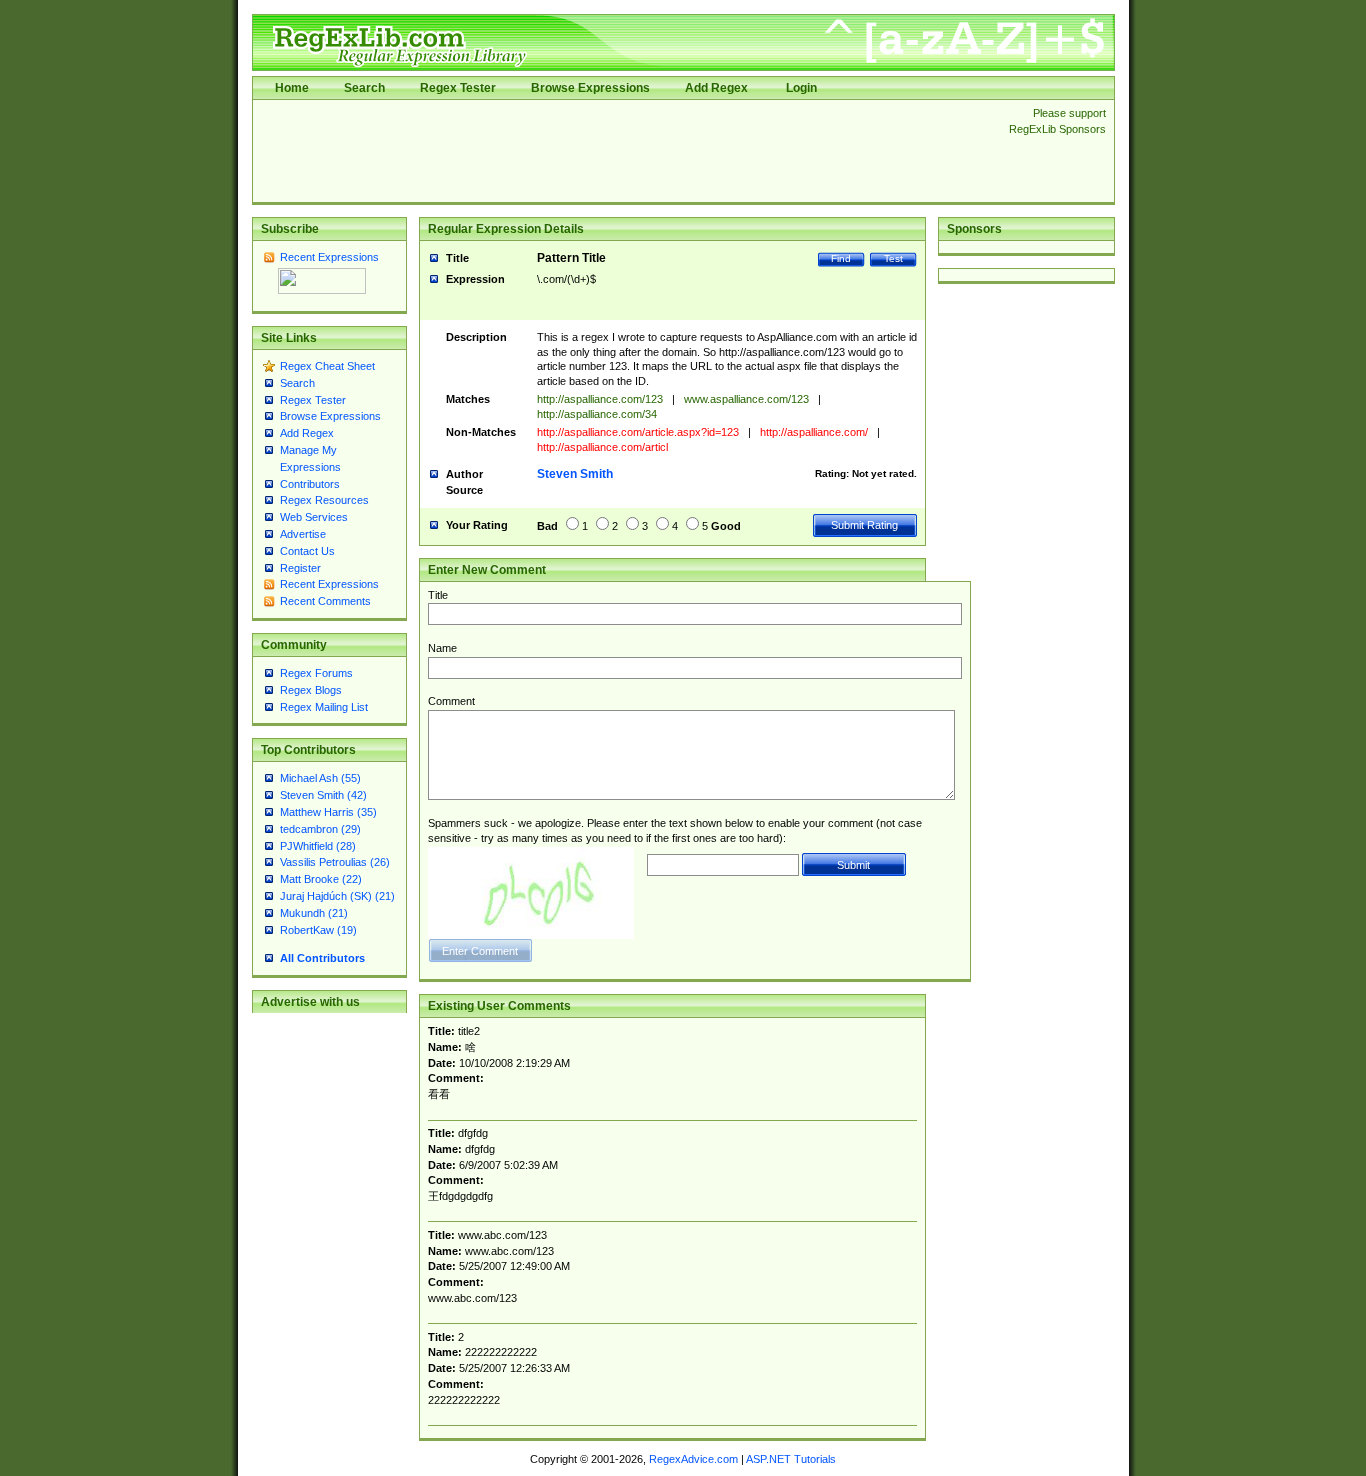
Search (364, 88)
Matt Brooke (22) (321, 879)
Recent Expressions (329, 257)
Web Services (314, 517)
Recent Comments (325, 601)
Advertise (303, 534)
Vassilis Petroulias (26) (335, 862)
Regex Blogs (311, 690)
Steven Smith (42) (323, 795)
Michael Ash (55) (320, 778)
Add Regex (716, 88)
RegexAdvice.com (693, 1459)
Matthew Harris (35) (328, 812)
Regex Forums (316, 673)
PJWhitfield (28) (318, 846)
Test (893, 258)
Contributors (310, 484)
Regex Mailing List (324, 707)
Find (841, 258)
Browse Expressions (590, 88)
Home (292, 88)
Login (801, 88)
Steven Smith (575, 474)
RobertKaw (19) (318, 930)
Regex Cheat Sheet (327, 366)
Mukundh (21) (314, 913)
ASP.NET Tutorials (791, 1459)
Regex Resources (324, 500)
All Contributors (322, 958)
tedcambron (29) (320, 829)
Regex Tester (458, 88)
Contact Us (307, 551)
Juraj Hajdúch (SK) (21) (337, 896)
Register (300, 568)
